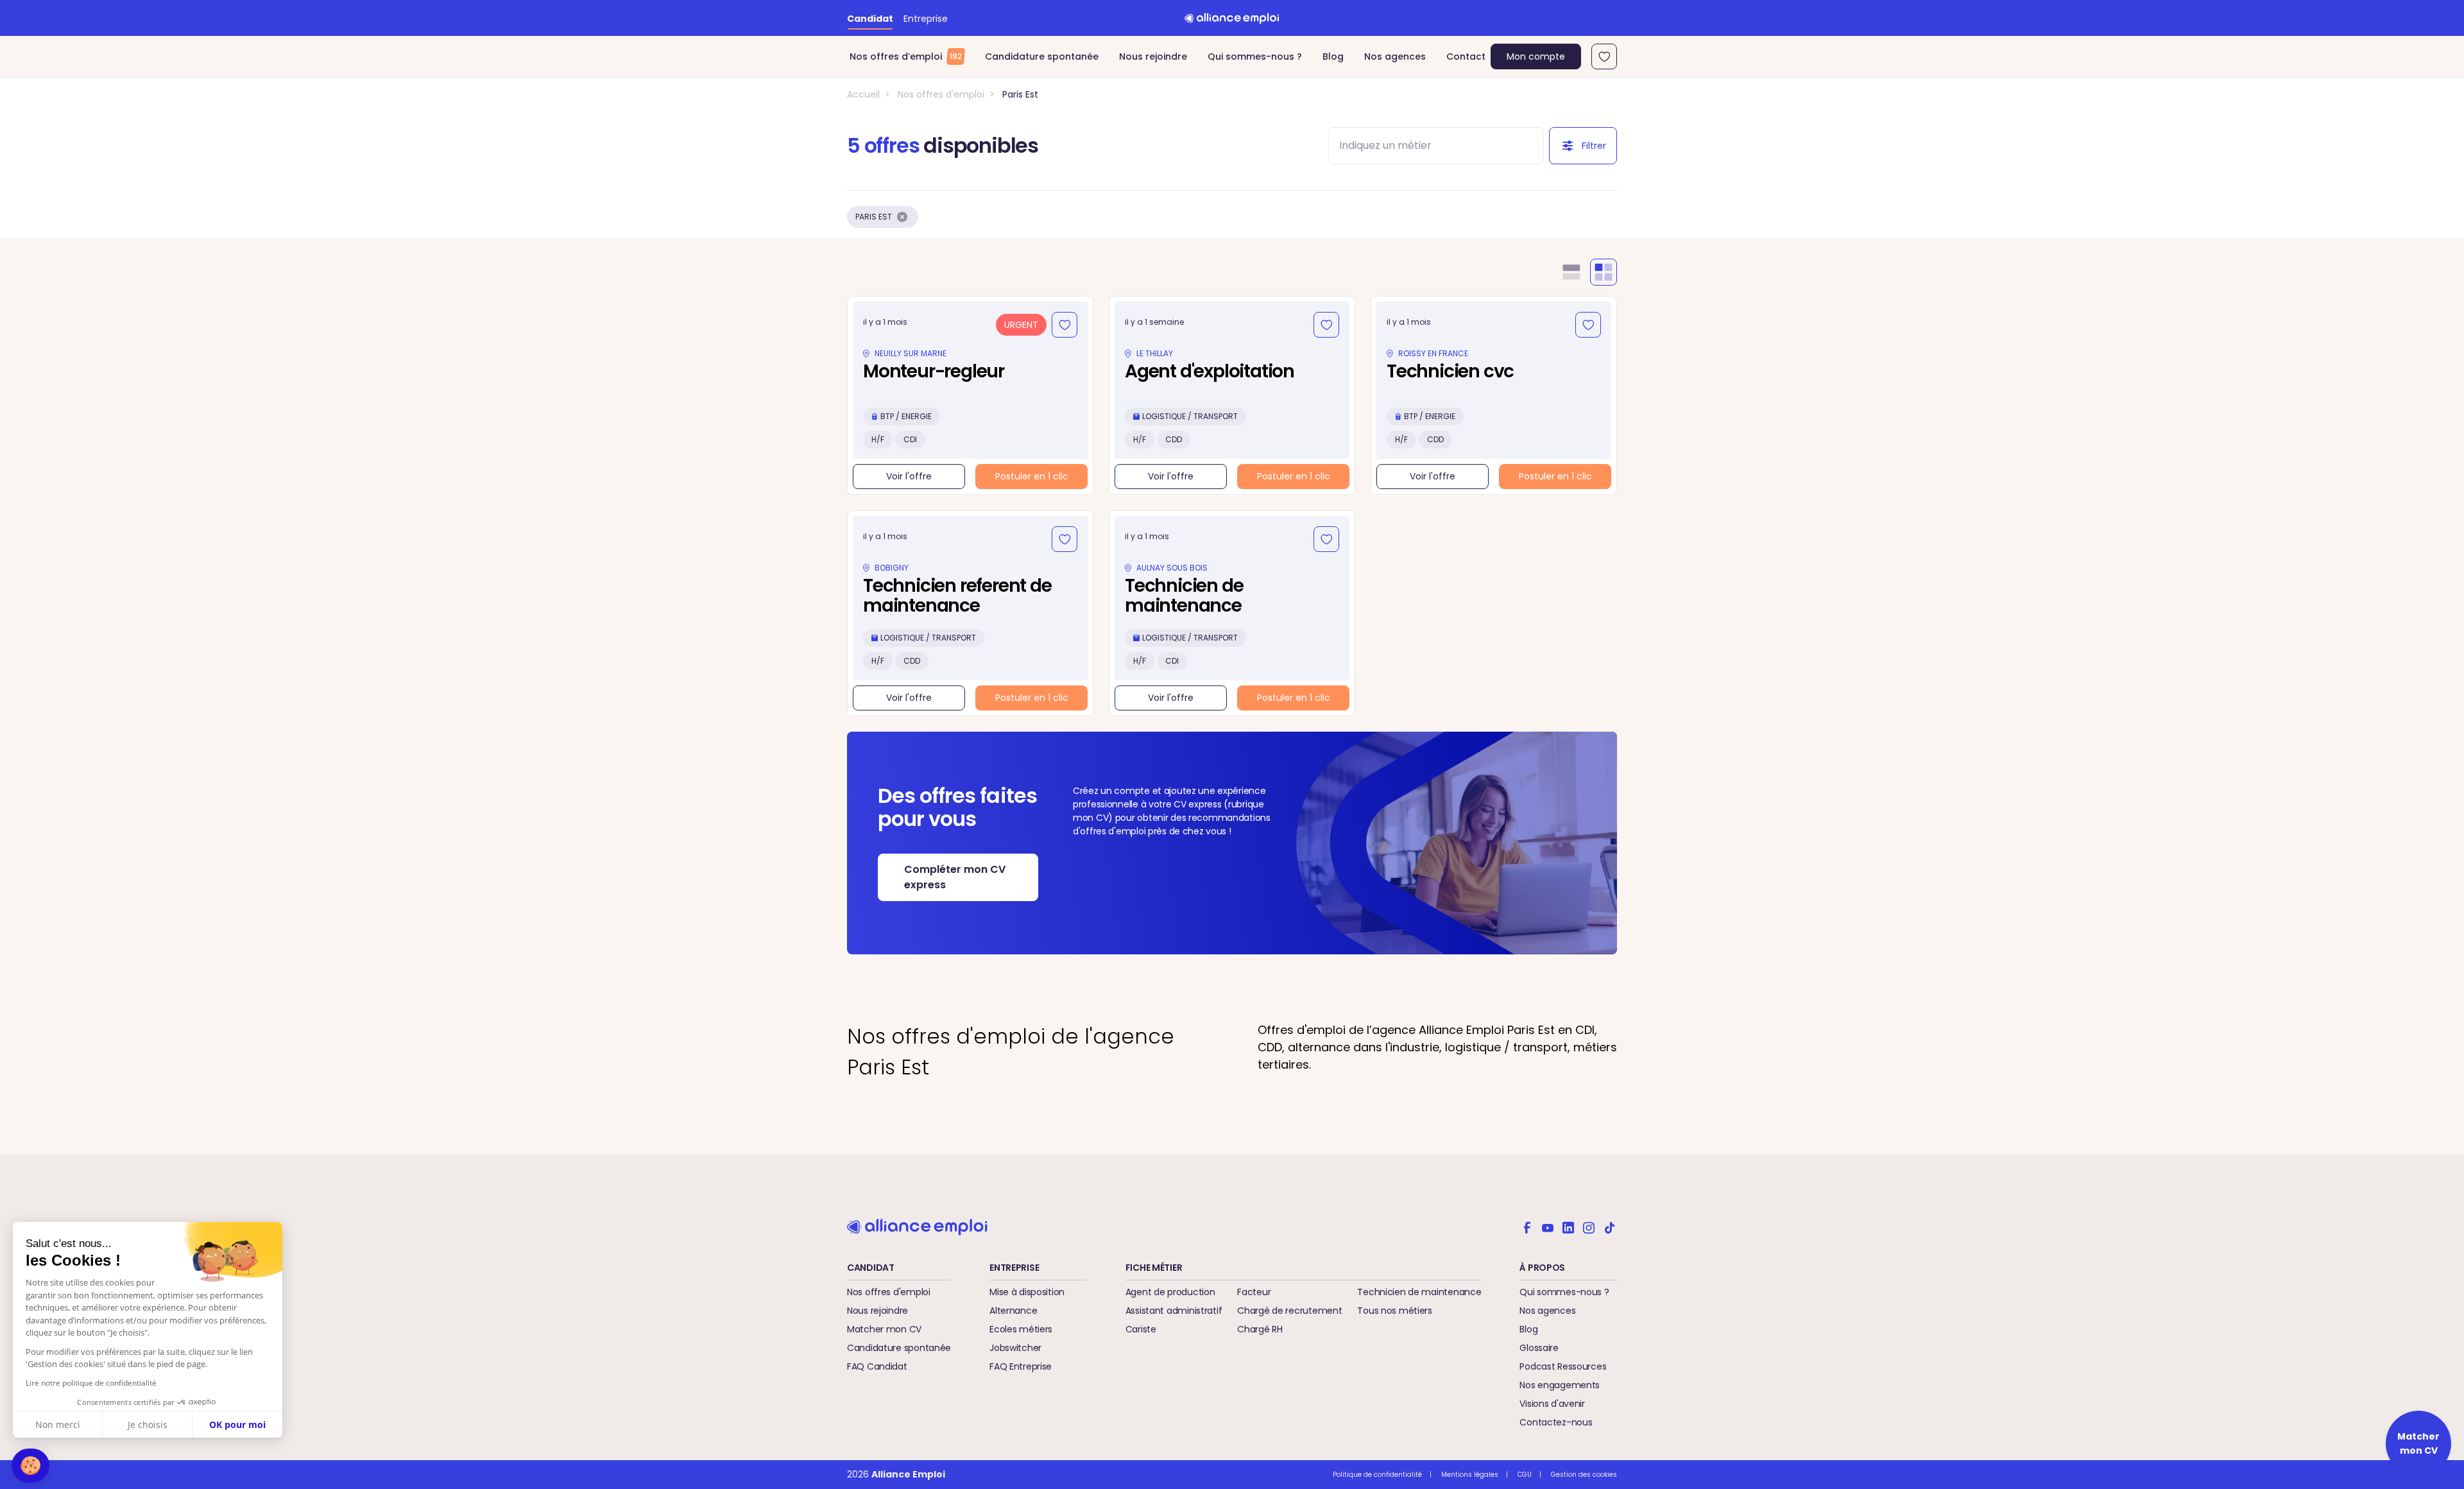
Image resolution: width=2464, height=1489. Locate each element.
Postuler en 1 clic (1032, 476)
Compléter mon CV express (955, 877)
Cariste (1141, 1329)
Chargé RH (1260, 1329)
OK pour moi (237, 1424)
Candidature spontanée (1042, 56)
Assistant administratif (1174, 1311)
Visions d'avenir (1552, 1404)
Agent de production (1170, 1292)
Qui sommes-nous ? (1255, 56)
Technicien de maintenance (1419, 1292)
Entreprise (926, 19)
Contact (1466, 56)
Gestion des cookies (1584, 1475)
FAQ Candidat (877, 1366)
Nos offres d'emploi (941, 94)
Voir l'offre (909, 476)
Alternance (1013, 1311)
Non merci (58, 1424)
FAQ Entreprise (1021, 1366)
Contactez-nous (1556, 1422)
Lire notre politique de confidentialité (91, 1383)
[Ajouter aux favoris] (1065, 325)
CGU (1525, 1475)
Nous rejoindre (1153, 56)
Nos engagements (1560, 1385)
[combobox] (1425, 146)
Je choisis (148, 1424)
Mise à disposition (1027, 1292)
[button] (30, 1466)
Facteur (1254, 1292)
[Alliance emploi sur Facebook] (1527, 1226)
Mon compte (1536, 56)
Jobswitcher (1015, 1348)
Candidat (870, 19)
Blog (1333, 56)
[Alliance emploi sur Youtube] (1548, 1226)
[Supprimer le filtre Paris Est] (902, 217)
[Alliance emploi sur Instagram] (1589, 1226)
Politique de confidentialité (1377, 1475)
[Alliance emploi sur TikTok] (1609, 1226)
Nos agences (1395, 56)
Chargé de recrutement (1289, 1311)
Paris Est (1020, 94)
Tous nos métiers (1395, 1311)
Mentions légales (1470, 1475)
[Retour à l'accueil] (1232, 18)
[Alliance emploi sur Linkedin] (1568, 1226)
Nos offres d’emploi (906, 56)
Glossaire (1539, 1348)
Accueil (863, 94)
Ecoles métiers (1021, 1329)
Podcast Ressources (1563, 1366)
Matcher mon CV (884, 1329)
